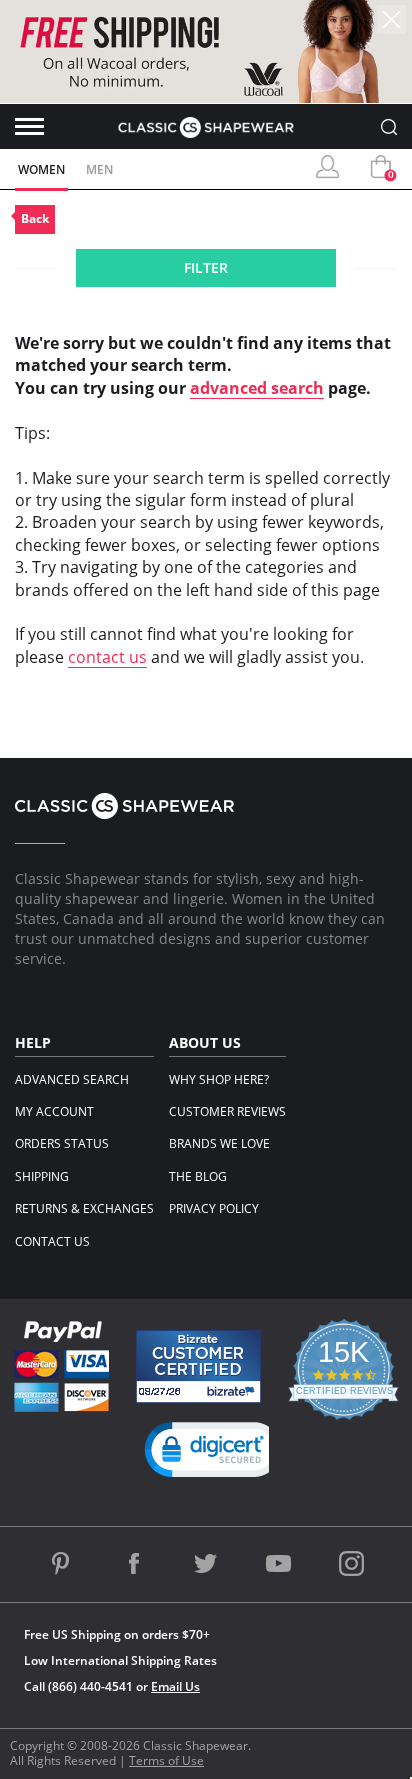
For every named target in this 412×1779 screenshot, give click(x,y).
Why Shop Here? (219, 1079)
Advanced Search (72, 1079)
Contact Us (52, 1241)
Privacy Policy (214, 1208)
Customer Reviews (227, 1111)
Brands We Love (219, 1143)
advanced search (257, 388)
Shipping (42, 1176)
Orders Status (62, 1143)
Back (35, 218)
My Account (54, 1111)
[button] (214, 1454)
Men (99, 169)
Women (41, 169)
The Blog (198, 1176)
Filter (206, 267)
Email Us (175, 1686)
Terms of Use (166, 1760)
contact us (107, 657)
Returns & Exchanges (84, 1208)
